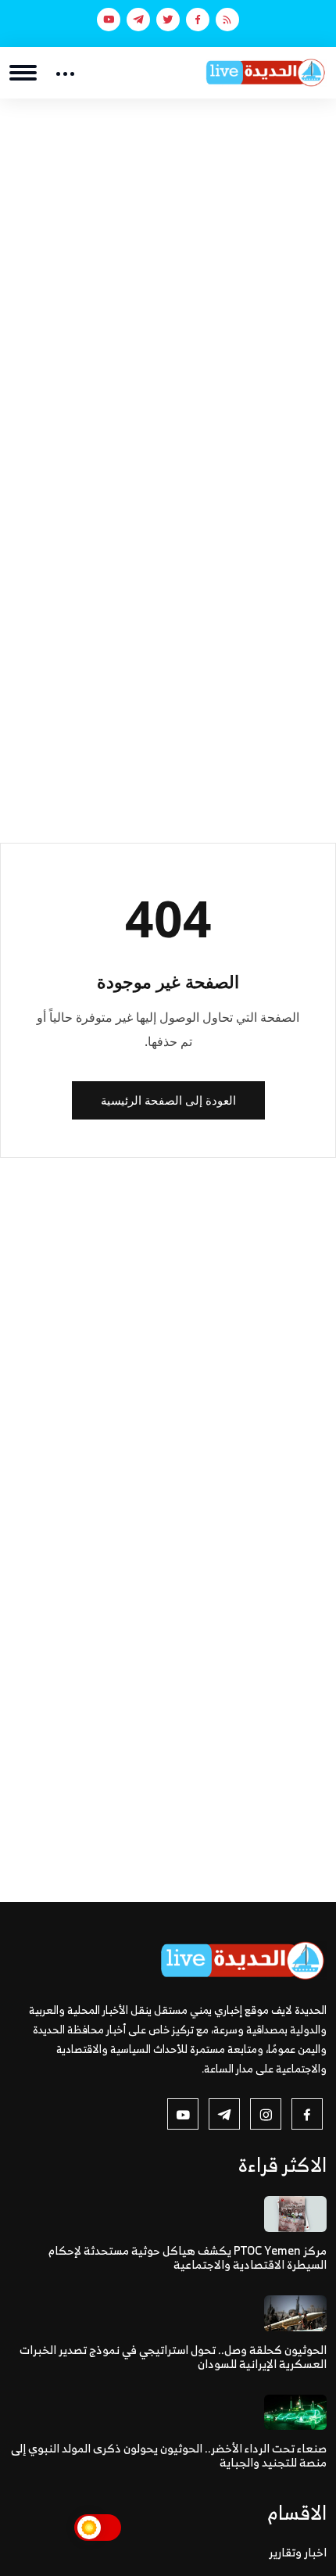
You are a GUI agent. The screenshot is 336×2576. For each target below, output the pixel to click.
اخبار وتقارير (298, 2552)
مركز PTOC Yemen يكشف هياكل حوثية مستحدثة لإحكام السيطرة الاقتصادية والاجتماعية (188, 2257)
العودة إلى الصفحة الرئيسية (168, 1100)
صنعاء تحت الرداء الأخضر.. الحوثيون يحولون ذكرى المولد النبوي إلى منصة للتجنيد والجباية (169, 2455)
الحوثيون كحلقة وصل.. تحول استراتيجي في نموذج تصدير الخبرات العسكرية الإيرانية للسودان (173, 2357)
